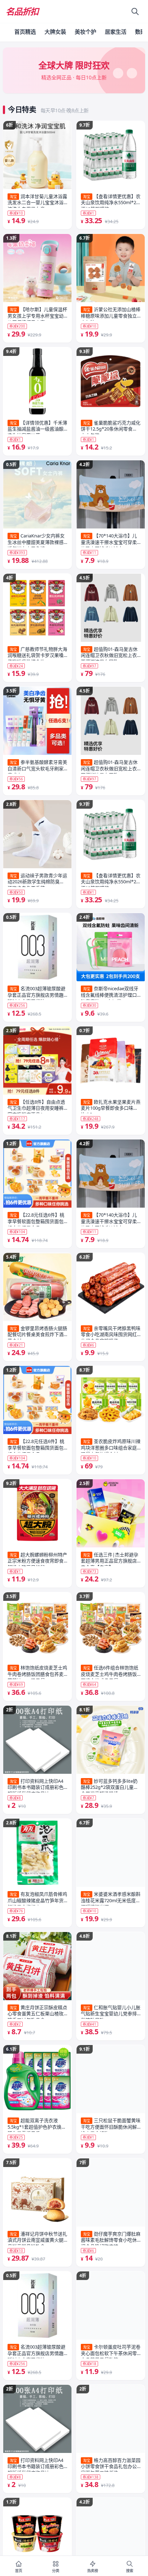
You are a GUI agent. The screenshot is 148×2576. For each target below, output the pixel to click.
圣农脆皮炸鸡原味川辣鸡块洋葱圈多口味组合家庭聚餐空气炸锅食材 (111, 1446)
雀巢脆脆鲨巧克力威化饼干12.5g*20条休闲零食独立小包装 (111, 427)
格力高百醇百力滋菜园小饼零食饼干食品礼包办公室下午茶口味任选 (111, 2464)
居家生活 (116, 32)
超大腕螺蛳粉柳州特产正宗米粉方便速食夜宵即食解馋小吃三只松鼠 (37, 1559)
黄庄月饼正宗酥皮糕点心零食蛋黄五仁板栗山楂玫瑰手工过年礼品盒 (37, 2012)
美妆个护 (85, 32)
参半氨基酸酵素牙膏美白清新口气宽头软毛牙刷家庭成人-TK (37, 766)
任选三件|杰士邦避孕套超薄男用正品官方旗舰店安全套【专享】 (110, 1559)
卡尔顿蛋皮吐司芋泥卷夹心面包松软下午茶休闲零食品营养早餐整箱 (111, 2351)
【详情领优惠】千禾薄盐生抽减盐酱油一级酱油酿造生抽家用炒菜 (37, 427)
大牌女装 (55, 32)
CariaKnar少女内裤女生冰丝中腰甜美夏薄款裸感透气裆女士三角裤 (36, 540)
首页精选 (25, 32)
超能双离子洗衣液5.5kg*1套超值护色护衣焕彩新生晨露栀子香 (37, 2125)
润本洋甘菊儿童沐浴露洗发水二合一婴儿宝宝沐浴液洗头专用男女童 (37, 201)
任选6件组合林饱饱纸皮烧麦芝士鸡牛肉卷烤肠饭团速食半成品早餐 (110, 1672)
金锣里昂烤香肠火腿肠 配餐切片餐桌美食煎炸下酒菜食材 (37, 1332)
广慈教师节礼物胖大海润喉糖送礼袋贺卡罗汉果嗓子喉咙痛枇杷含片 (37, 653)
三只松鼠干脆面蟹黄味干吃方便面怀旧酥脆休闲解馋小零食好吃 (111, 2125)
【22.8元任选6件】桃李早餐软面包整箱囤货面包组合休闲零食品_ (36, 1219)
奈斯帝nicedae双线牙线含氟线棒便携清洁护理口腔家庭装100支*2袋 (110, 993)
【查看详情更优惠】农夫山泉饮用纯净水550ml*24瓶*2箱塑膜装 (111, 201)
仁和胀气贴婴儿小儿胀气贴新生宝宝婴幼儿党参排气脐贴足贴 (111, 2012)
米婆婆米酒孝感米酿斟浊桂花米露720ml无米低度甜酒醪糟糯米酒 (111, 1898)
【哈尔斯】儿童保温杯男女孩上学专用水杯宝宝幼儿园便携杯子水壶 (37, 314)
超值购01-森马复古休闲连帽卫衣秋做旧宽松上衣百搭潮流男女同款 (109, 653)
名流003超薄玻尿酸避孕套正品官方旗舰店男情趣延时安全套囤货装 (36, 993)
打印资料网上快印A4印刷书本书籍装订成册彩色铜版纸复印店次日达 (36, 1785)
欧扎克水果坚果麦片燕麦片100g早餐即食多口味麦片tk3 (111, 1106)
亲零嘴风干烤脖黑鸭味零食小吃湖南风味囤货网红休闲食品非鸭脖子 (111, 1332)
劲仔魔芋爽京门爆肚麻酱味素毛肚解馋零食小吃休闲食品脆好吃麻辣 (111, 2238)
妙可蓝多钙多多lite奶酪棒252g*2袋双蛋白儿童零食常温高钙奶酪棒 (110, 1785)
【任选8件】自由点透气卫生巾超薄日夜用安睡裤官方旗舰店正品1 (36, 1106)
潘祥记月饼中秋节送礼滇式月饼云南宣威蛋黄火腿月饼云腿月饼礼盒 (37, 2238)
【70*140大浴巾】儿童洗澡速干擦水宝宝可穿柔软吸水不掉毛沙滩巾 (109, 540)
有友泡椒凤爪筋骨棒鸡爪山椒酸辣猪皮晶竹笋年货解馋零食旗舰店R (37, 1898)
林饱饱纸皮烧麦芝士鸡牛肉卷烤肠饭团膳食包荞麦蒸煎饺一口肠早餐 (37, 1672)
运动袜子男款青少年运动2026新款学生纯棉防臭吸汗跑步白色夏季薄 (37, 880)
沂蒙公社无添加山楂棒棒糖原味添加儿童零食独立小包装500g (111, 314)
